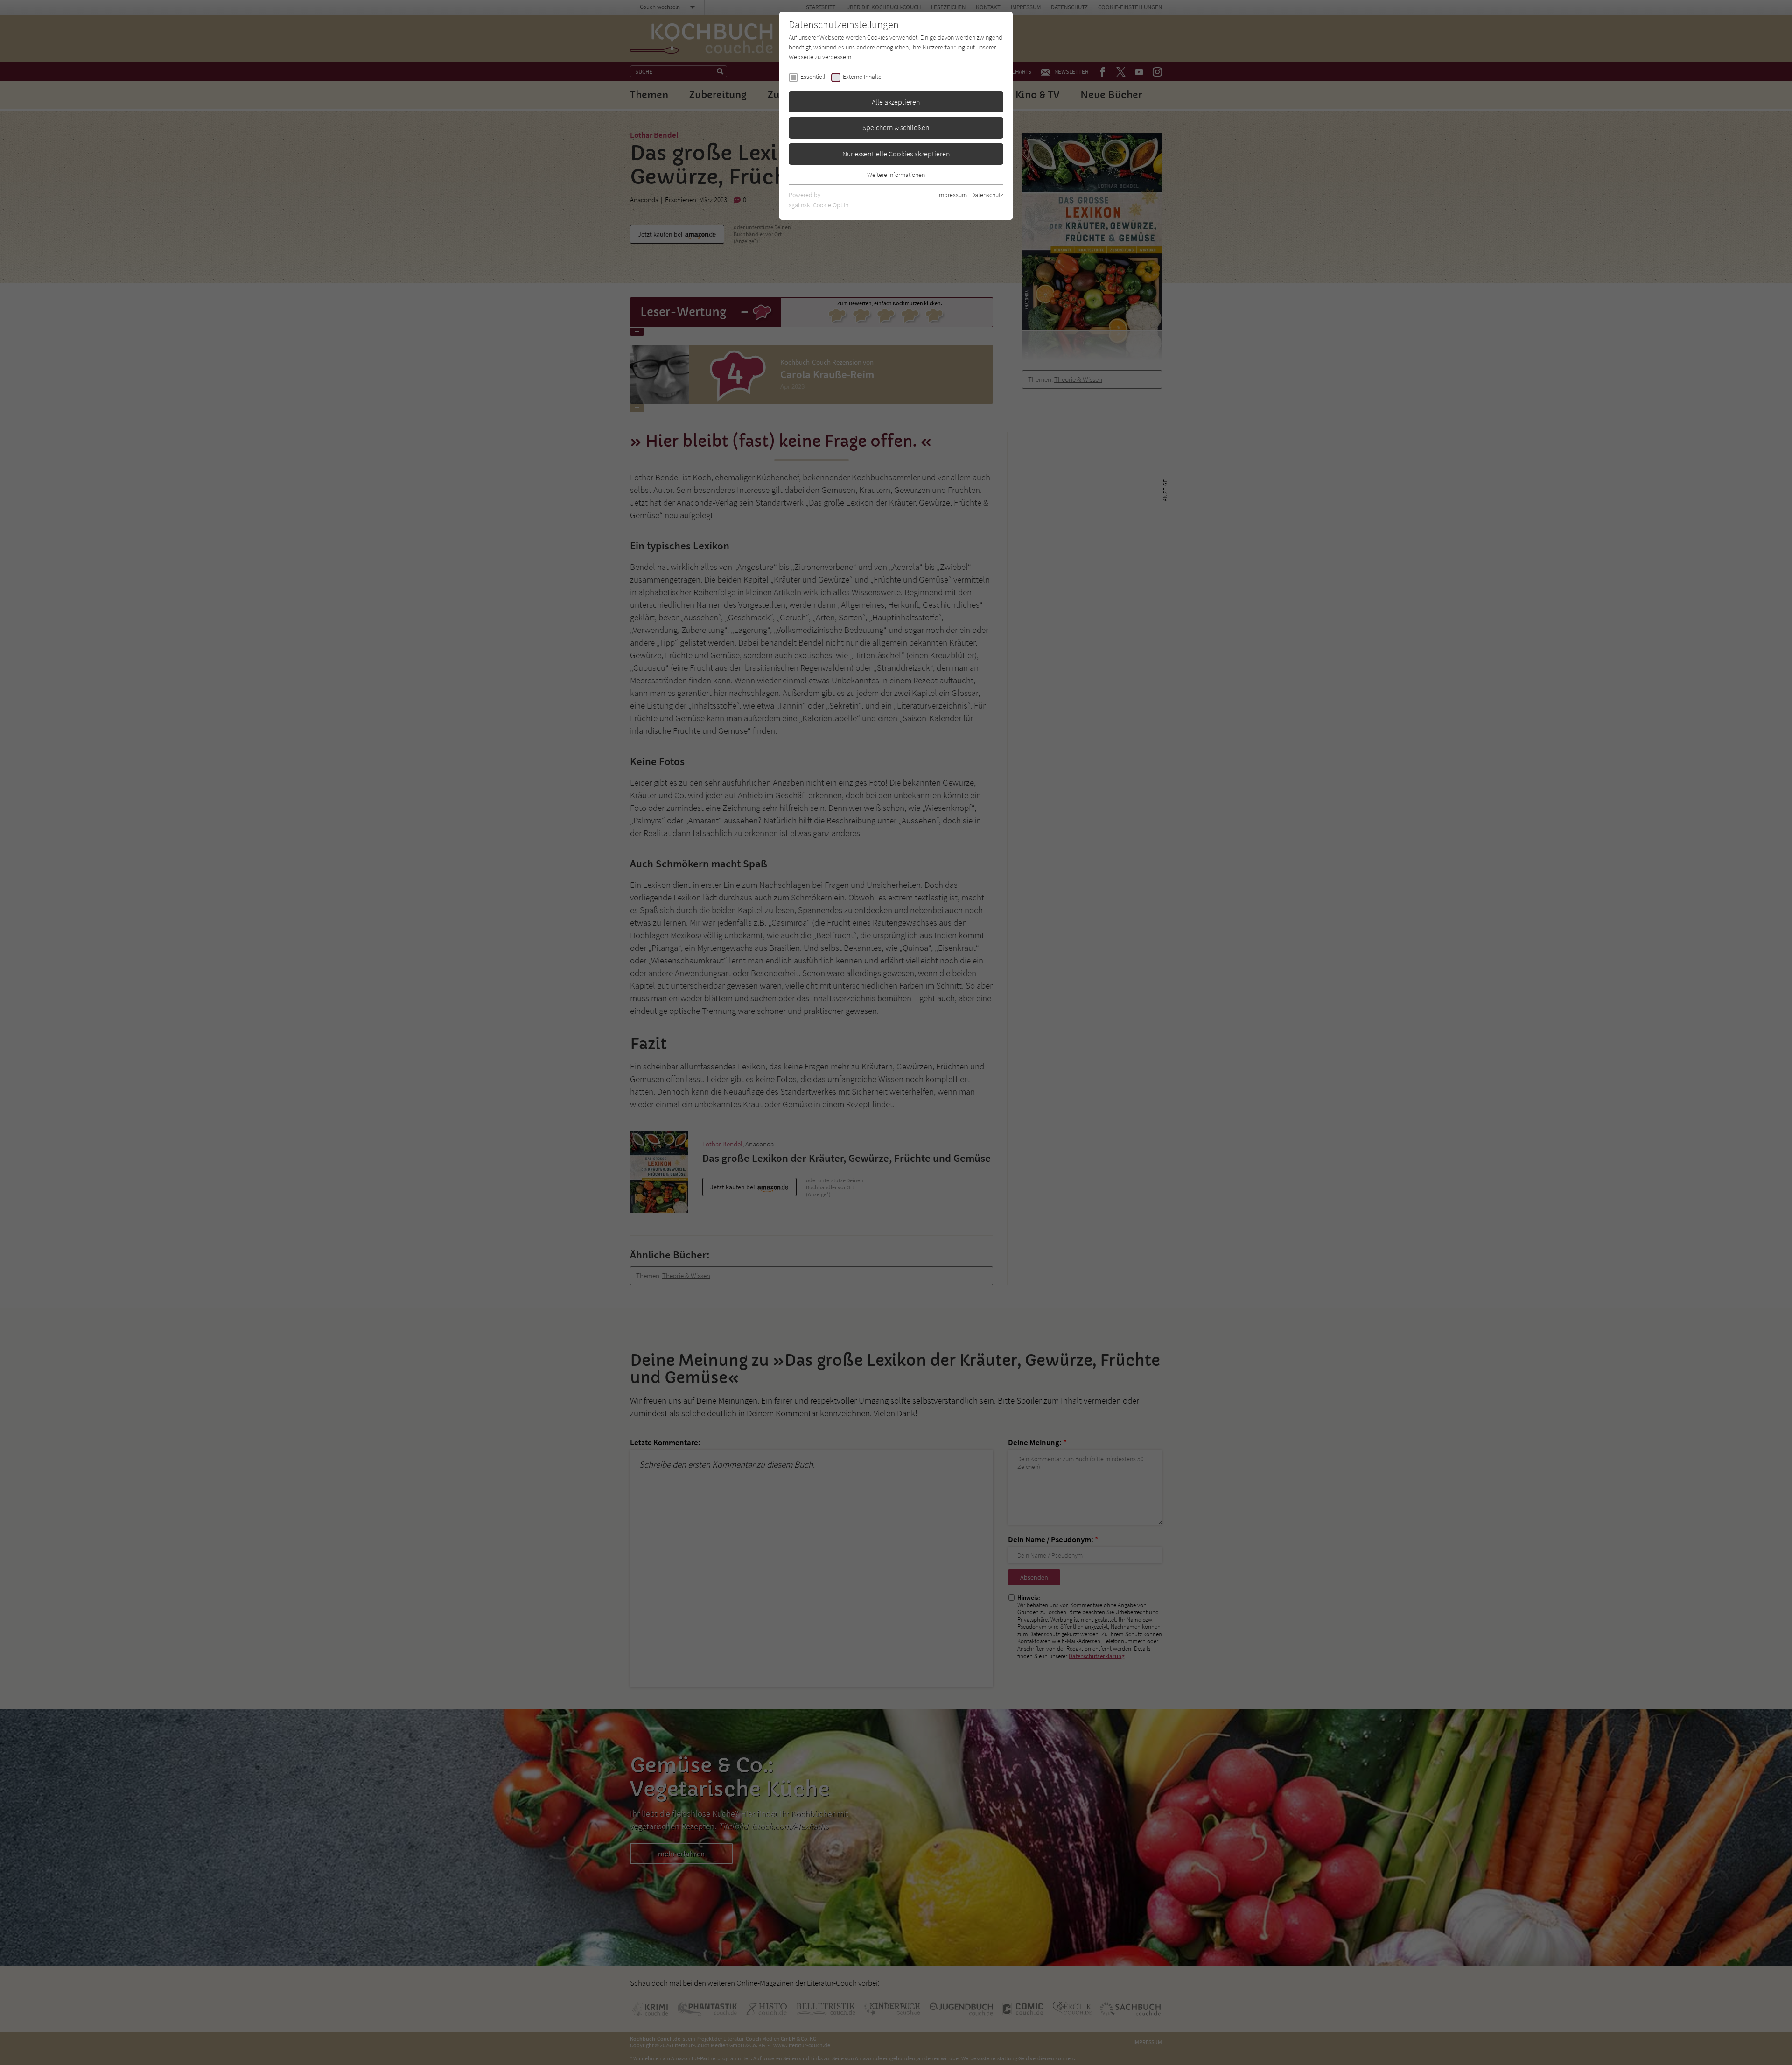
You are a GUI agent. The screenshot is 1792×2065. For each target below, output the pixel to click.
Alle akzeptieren (896, 102)
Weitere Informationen (896, 175)
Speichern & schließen (896, 127)
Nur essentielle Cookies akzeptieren (896, 154)
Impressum (952, 195)
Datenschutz (987, 195)
